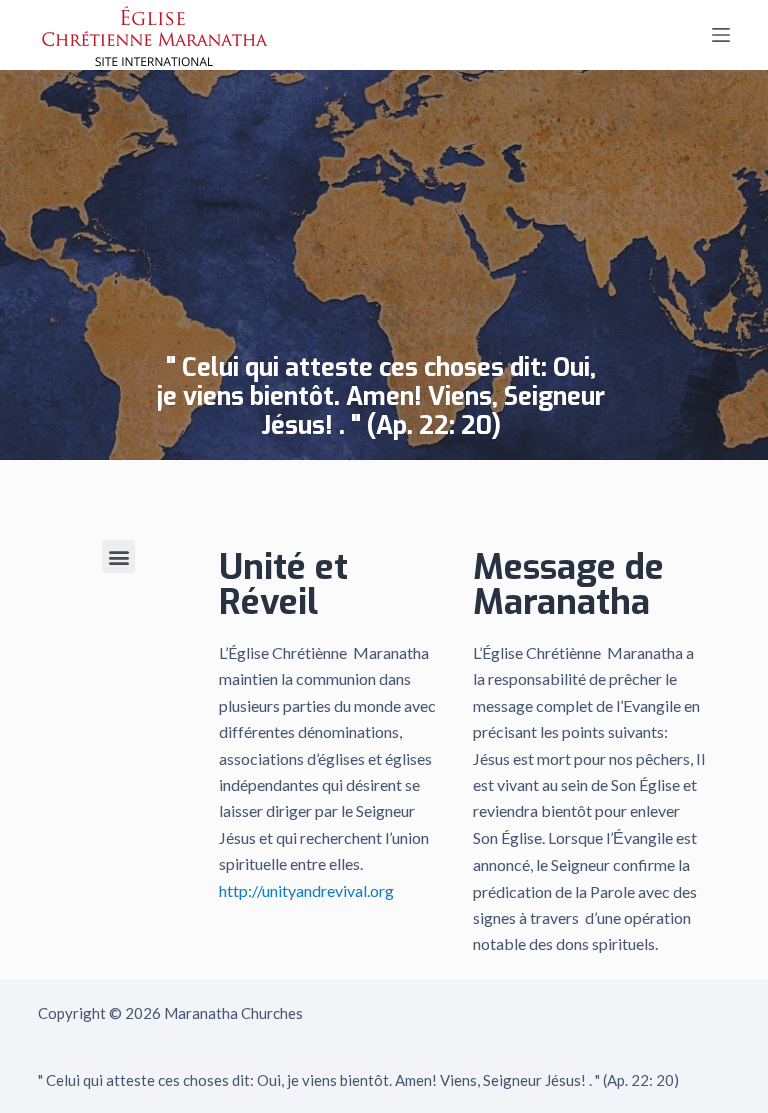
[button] (118, 556)
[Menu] (721, 35)
